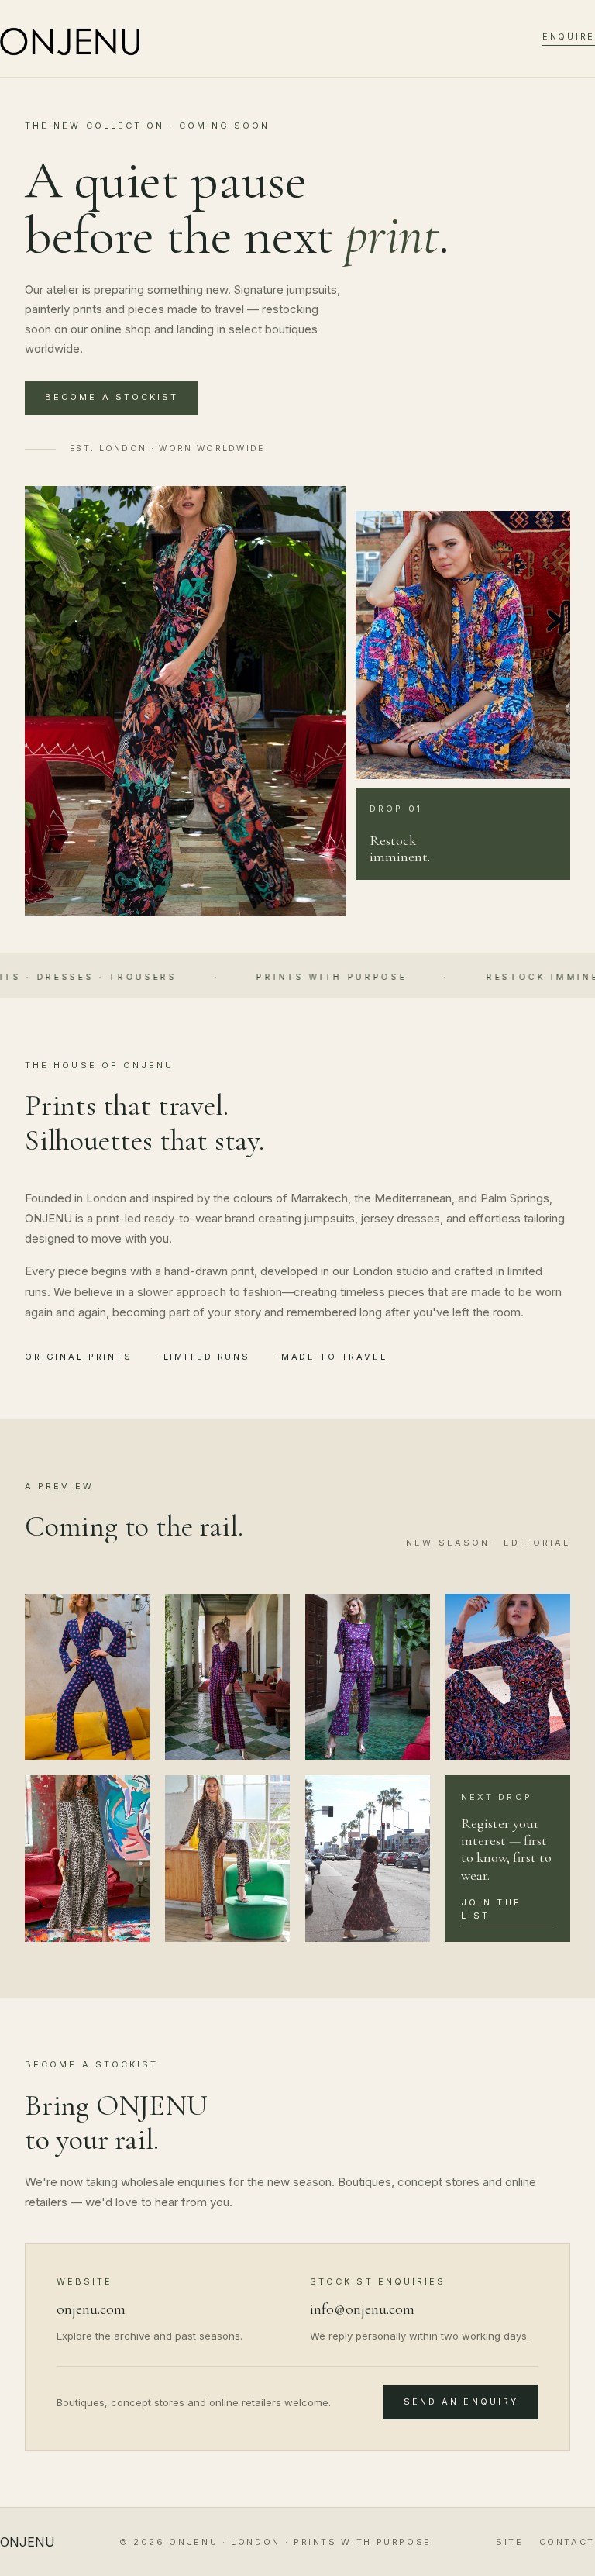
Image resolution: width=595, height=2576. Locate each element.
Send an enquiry (461, 2402)
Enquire (569, 36)
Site (510, 2542)
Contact (567, 2542)
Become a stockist (112, 397)
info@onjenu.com (362, 2309)
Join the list (491, 1909)
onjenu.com (91, 2309)
